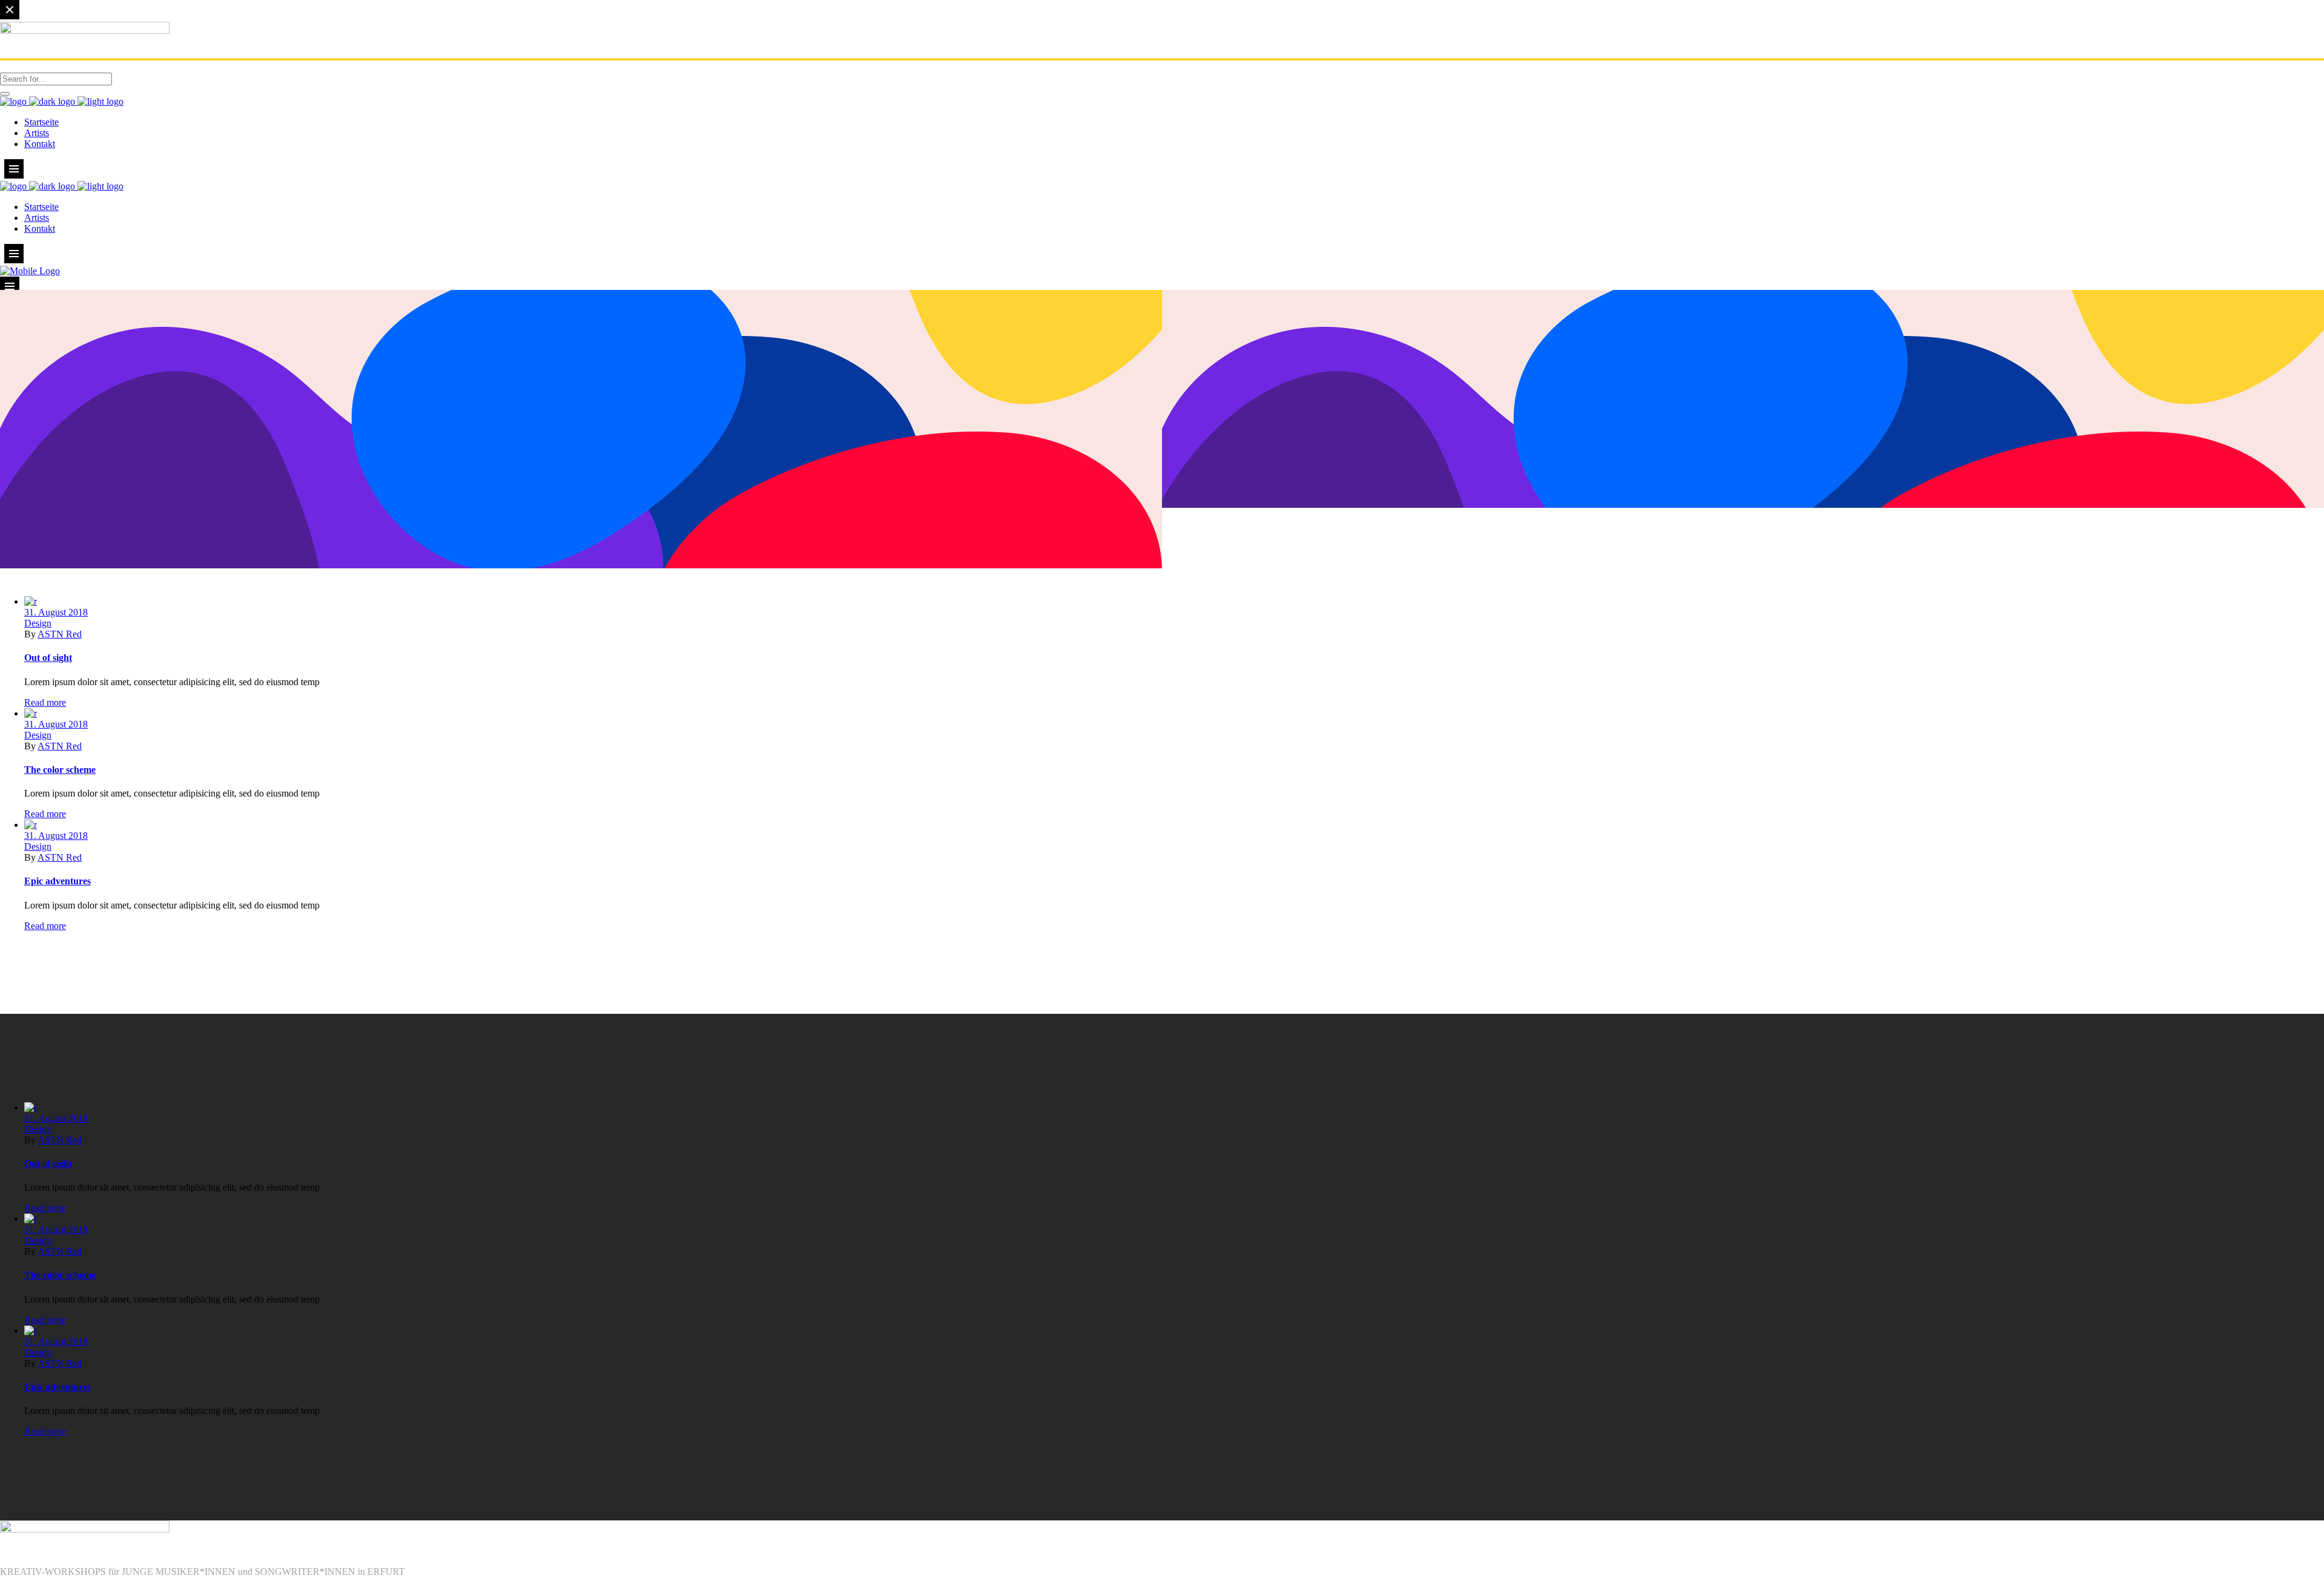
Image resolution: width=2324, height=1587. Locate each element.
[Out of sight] (31, 601)
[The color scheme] (31, 713)
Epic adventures (57, 881)
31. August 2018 (56, 612)
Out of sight (48, 658)
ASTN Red (60, 634)
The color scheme (60, 770)
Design (38, 623)
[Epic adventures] (31, 825)
